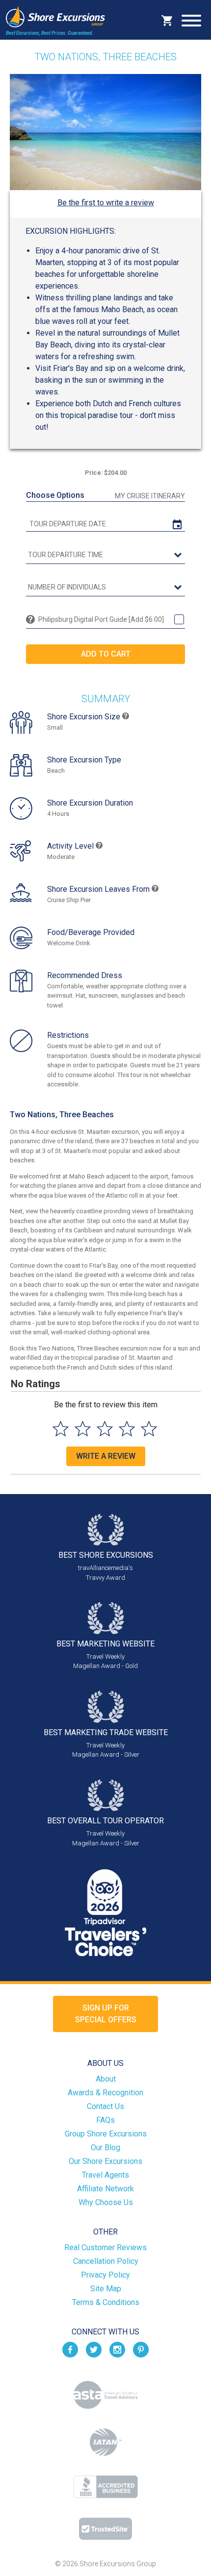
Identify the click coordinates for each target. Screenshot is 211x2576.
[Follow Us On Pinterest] (141, 2349)
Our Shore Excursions (105, 2161)
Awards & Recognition (105, 2093)
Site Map (106, 2289)
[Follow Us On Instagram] (117, 2349)
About (106, 2079)
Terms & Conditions (106, 2302)
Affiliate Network (105, 2189)
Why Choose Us (106, 2202)
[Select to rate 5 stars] (149, 1429)
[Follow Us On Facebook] (70, 2349)
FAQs (105, 2120)
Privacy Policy (105, 2275)
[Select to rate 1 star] (61, 1429)
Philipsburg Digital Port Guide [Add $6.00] (101, 619)
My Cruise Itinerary (150, 496)
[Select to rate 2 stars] (83, 1429)
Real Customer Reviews (105, 2247)
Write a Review (106, 1456)
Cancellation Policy (106, 2261)
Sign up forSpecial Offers (106, 2014)
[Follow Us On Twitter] (94, 2349)
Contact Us (105, 2106)
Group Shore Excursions (106, 2134)
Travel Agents (105, 2175)
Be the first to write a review (106, 203)
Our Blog (105, 2147)
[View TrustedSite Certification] (105, 2529)
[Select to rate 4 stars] (127, 1429)
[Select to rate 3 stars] (105, 1429)
